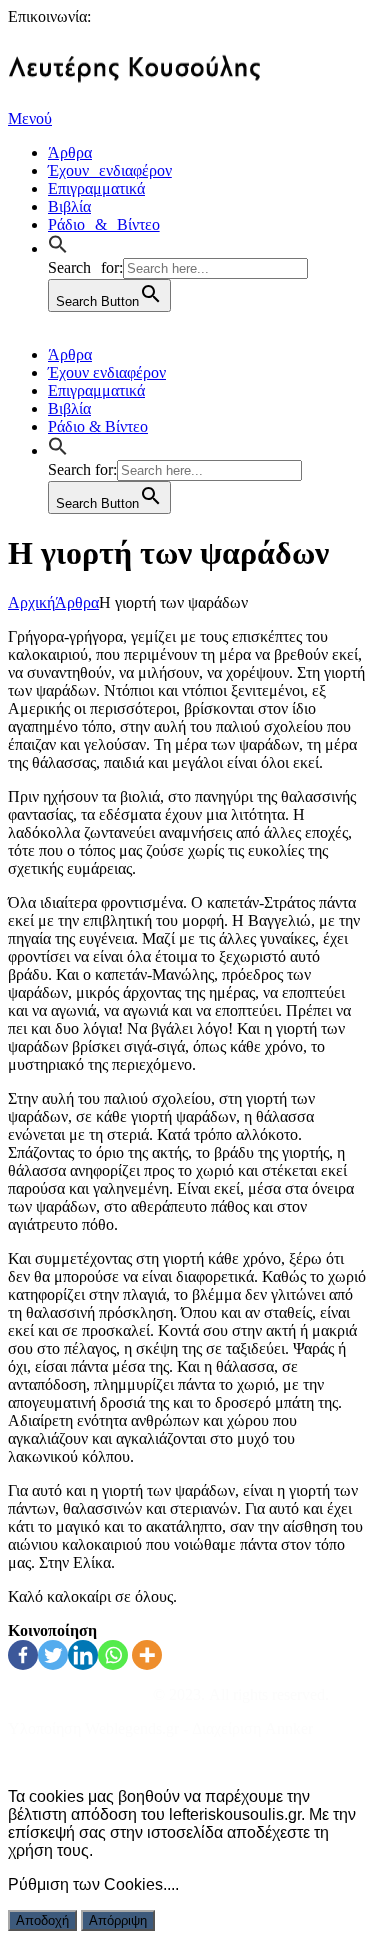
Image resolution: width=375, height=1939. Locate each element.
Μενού (30, 118)
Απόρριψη (118, 1920)
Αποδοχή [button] (42, 1920)
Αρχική (31, 602)
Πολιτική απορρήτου (74, 1762)
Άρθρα (77, 602)
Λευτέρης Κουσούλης (78, 1694)
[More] (147, 1655)
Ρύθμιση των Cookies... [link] (91, 1884)
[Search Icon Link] (63, 246)
